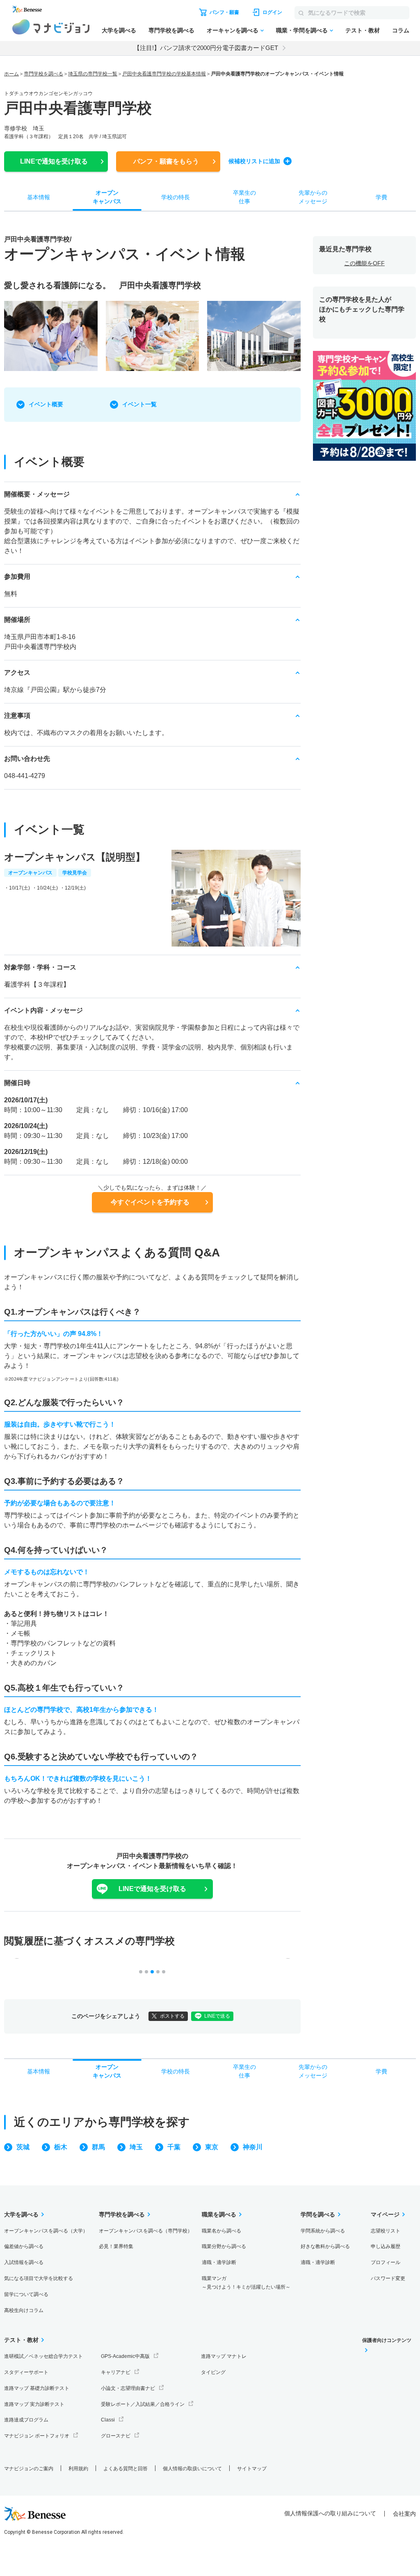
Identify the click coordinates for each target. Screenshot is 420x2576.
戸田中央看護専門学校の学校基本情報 (164, 74)
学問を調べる (318, 2214)
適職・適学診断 (219, 2262)
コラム (401, 30)
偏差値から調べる (24, 2246)
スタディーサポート (26, 2372)
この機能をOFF (364, 263)
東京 (212, 2147)
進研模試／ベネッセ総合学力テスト (43, 2356)
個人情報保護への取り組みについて (330, 2513)
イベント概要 (46, 404)
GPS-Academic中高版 (125, 2356)
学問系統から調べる (323, 2231)
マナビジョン (51, 27)
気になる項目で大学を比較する (39, 2278)
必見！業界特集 (116, 2246)
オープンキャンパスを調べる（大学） (46, 2231)
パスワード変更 (388, 2278)
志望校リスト (386, 2231)
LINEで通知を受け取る (152, 1889)
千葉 (174, 2147)
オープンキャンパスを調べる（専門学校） (146, 2231)
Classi (108, 2420)
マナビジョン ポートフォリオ (37, 2436)
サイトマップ (252, 2469)
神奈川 (253, 2147)
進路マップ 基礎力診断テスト (37, 2388)
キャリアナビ (116, 2372)
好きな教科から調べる (325, 2246)
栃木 (61, 2147)
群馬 (98, 2147)
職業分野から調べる (224, 2246)
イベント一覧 (139, 404)
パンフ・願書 (166, 161)
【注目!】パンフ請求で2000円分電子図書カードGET (206, 48)
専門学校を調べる (171, 30)
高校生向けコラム (24, 2310)
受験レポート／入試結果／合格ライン (143, 2404)
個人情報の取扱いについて (192, 2469)
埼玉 (136, 2147)
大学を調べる (119, 30)
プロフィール (386, 2262)
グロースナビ (116, 2436)
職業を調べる (219, 2214)
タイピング (213, 2372)
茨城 (23, 2147)
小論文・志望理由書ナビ (128, 2388)
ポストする (172, 2016)
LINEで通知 (54, 161)
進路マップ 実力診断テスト (34, 2404)
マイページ (385, 2214)
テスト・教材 (363, 30)
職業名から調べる (221, 2231)
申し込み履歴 (386, 2246)
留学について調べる (26, 2294)
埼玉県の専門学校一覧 (93, 74)
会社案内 (404, 2514)
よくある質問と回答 (126, 2469)
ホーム (11, 74)
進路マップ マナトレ (224, 2356)
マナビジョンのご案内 (29, 2469)
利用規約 (78, 2469)
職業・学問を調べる (302, 30)
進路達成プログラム (26, 2420)
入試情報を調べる (24, 2262)
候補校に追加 (254, 161)
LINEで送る (217, 2016)
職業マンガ (246, 2283)
